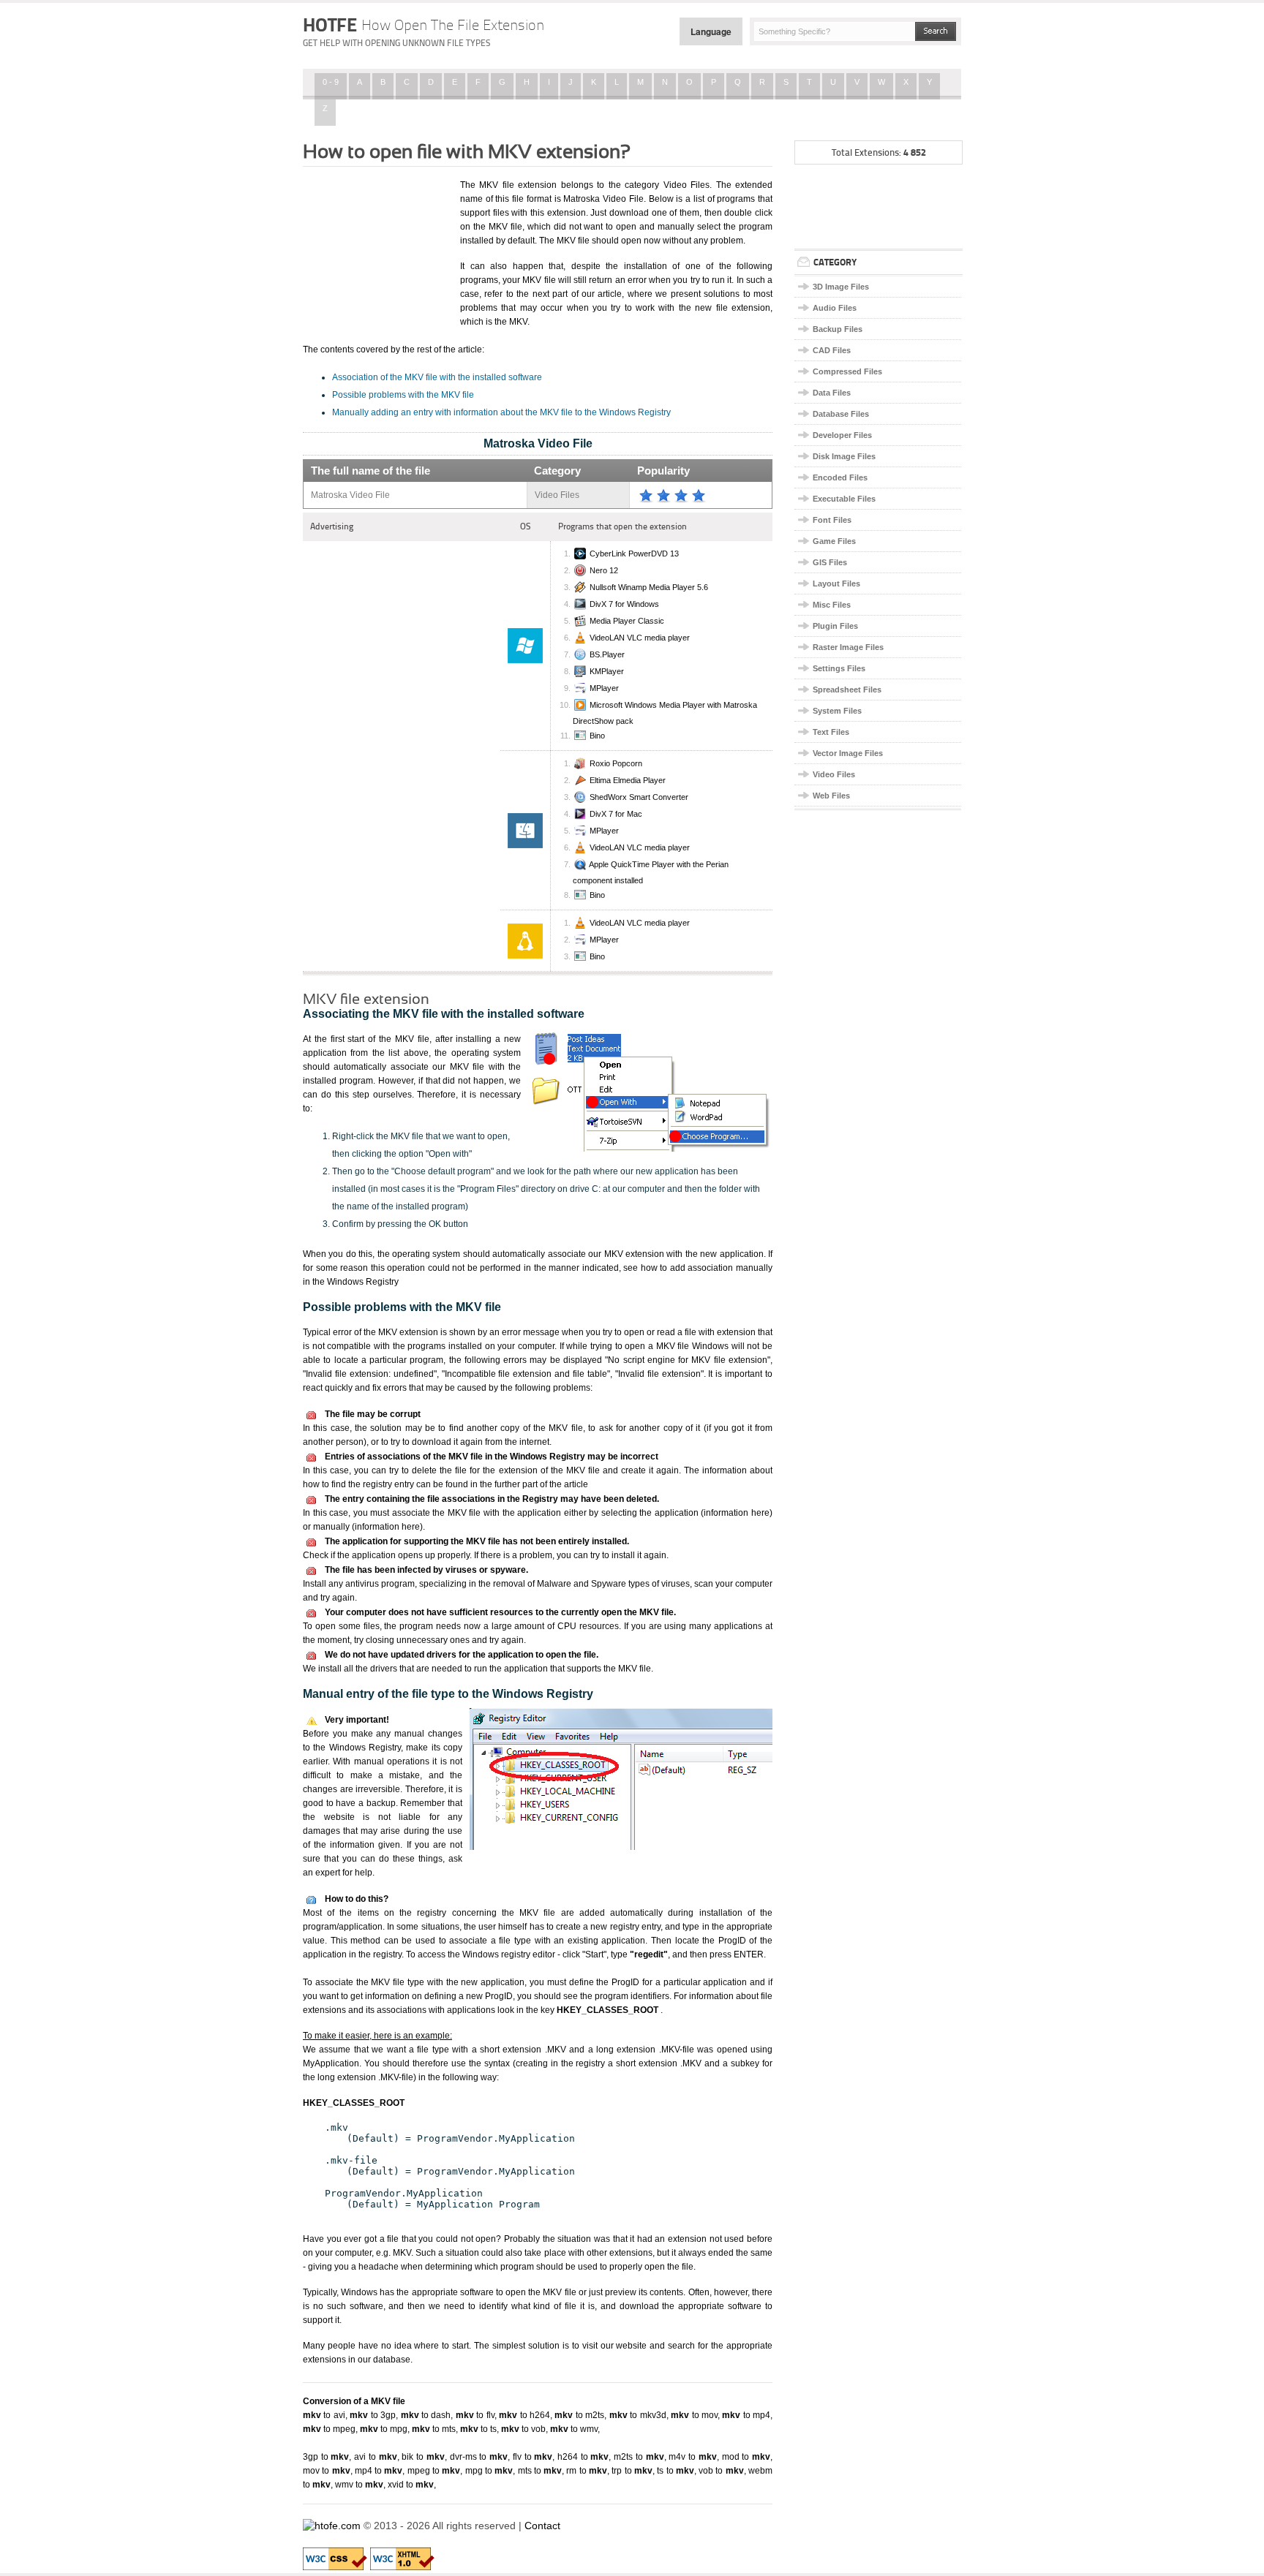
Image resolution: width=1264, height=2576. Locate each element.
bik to (423, 2457)
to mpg (384, 2429)
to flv (475, 2415)
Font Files (832, 520)
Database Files (841, 414)
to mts (434, 2429)
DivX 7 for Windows (624, 604)
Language (711, 31)
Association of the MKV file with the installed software (437, 377)
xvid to (411, 2485)
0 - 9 (331, 82)
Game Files (834, 541)
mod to (746, 2457)
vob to (721, 2471)
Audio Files (835, 308)
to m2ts (579, 2415)
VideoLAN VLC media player (640, 638)
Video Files (834, 774)
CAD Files (832, 350)
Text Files (831, 732)
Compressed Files (847, 371)
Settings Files (839, 668)
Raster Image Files (848, 647)
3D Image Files (841, 287)
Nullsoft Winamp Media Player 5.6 (649, 587)
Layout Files (836, 583)
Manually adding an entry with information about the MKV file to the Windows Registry (501, 412)
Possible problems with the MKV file (403, 395)
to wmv (574, 2429)
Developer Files (842, 435)
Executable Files (844, 499)
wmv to (359, 2485)
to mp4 (746, 2415)
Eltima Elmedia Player (628, 780)
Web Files (831, 796)
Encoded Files (840, 477)
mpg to (489, 2471)
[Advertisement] (376, 251)
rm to (587, 2471)
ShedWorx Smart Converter (639, 797)
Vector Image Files (848, 753)
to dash (426, 2415)
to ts (478, 2429)
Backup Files (838, 329)
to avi (324, 2415)
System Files (837, 711)
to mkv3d (638, 2415)
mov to (327, 2471)
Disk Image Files (844, 456)
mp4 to (379, 2471)
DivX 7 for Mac (616, 814)
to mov (694, 2415)
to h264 (524, 2415)
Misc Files (832, 605)
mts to (540, 2471)
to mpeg (329, 2429)
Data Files (832, 393)
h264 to (583, 2457)
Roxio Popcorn (616, 763)
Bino (597, 736)
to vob (523, 2429)
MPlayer (604, 688)
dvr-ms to (479, 2457)
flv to (533, 2457)
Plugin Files (835, 626)
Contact (542, 2526)
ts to (676, 2471)
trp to (632, 2471)
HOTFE (424, 25)
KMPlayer (607, 671)
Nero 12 (604, 570)
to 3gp (373, 2415)
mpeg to (434, 2471)
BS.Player (607, 654)
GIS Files (830, 562)
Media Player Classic (627, 621)
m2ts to (639, 2457)
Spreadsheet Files (847, 690)
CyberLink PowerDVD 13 (634, 554)
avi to (375, 2457)
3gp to (326, 2457)
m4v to (692, 2457)
